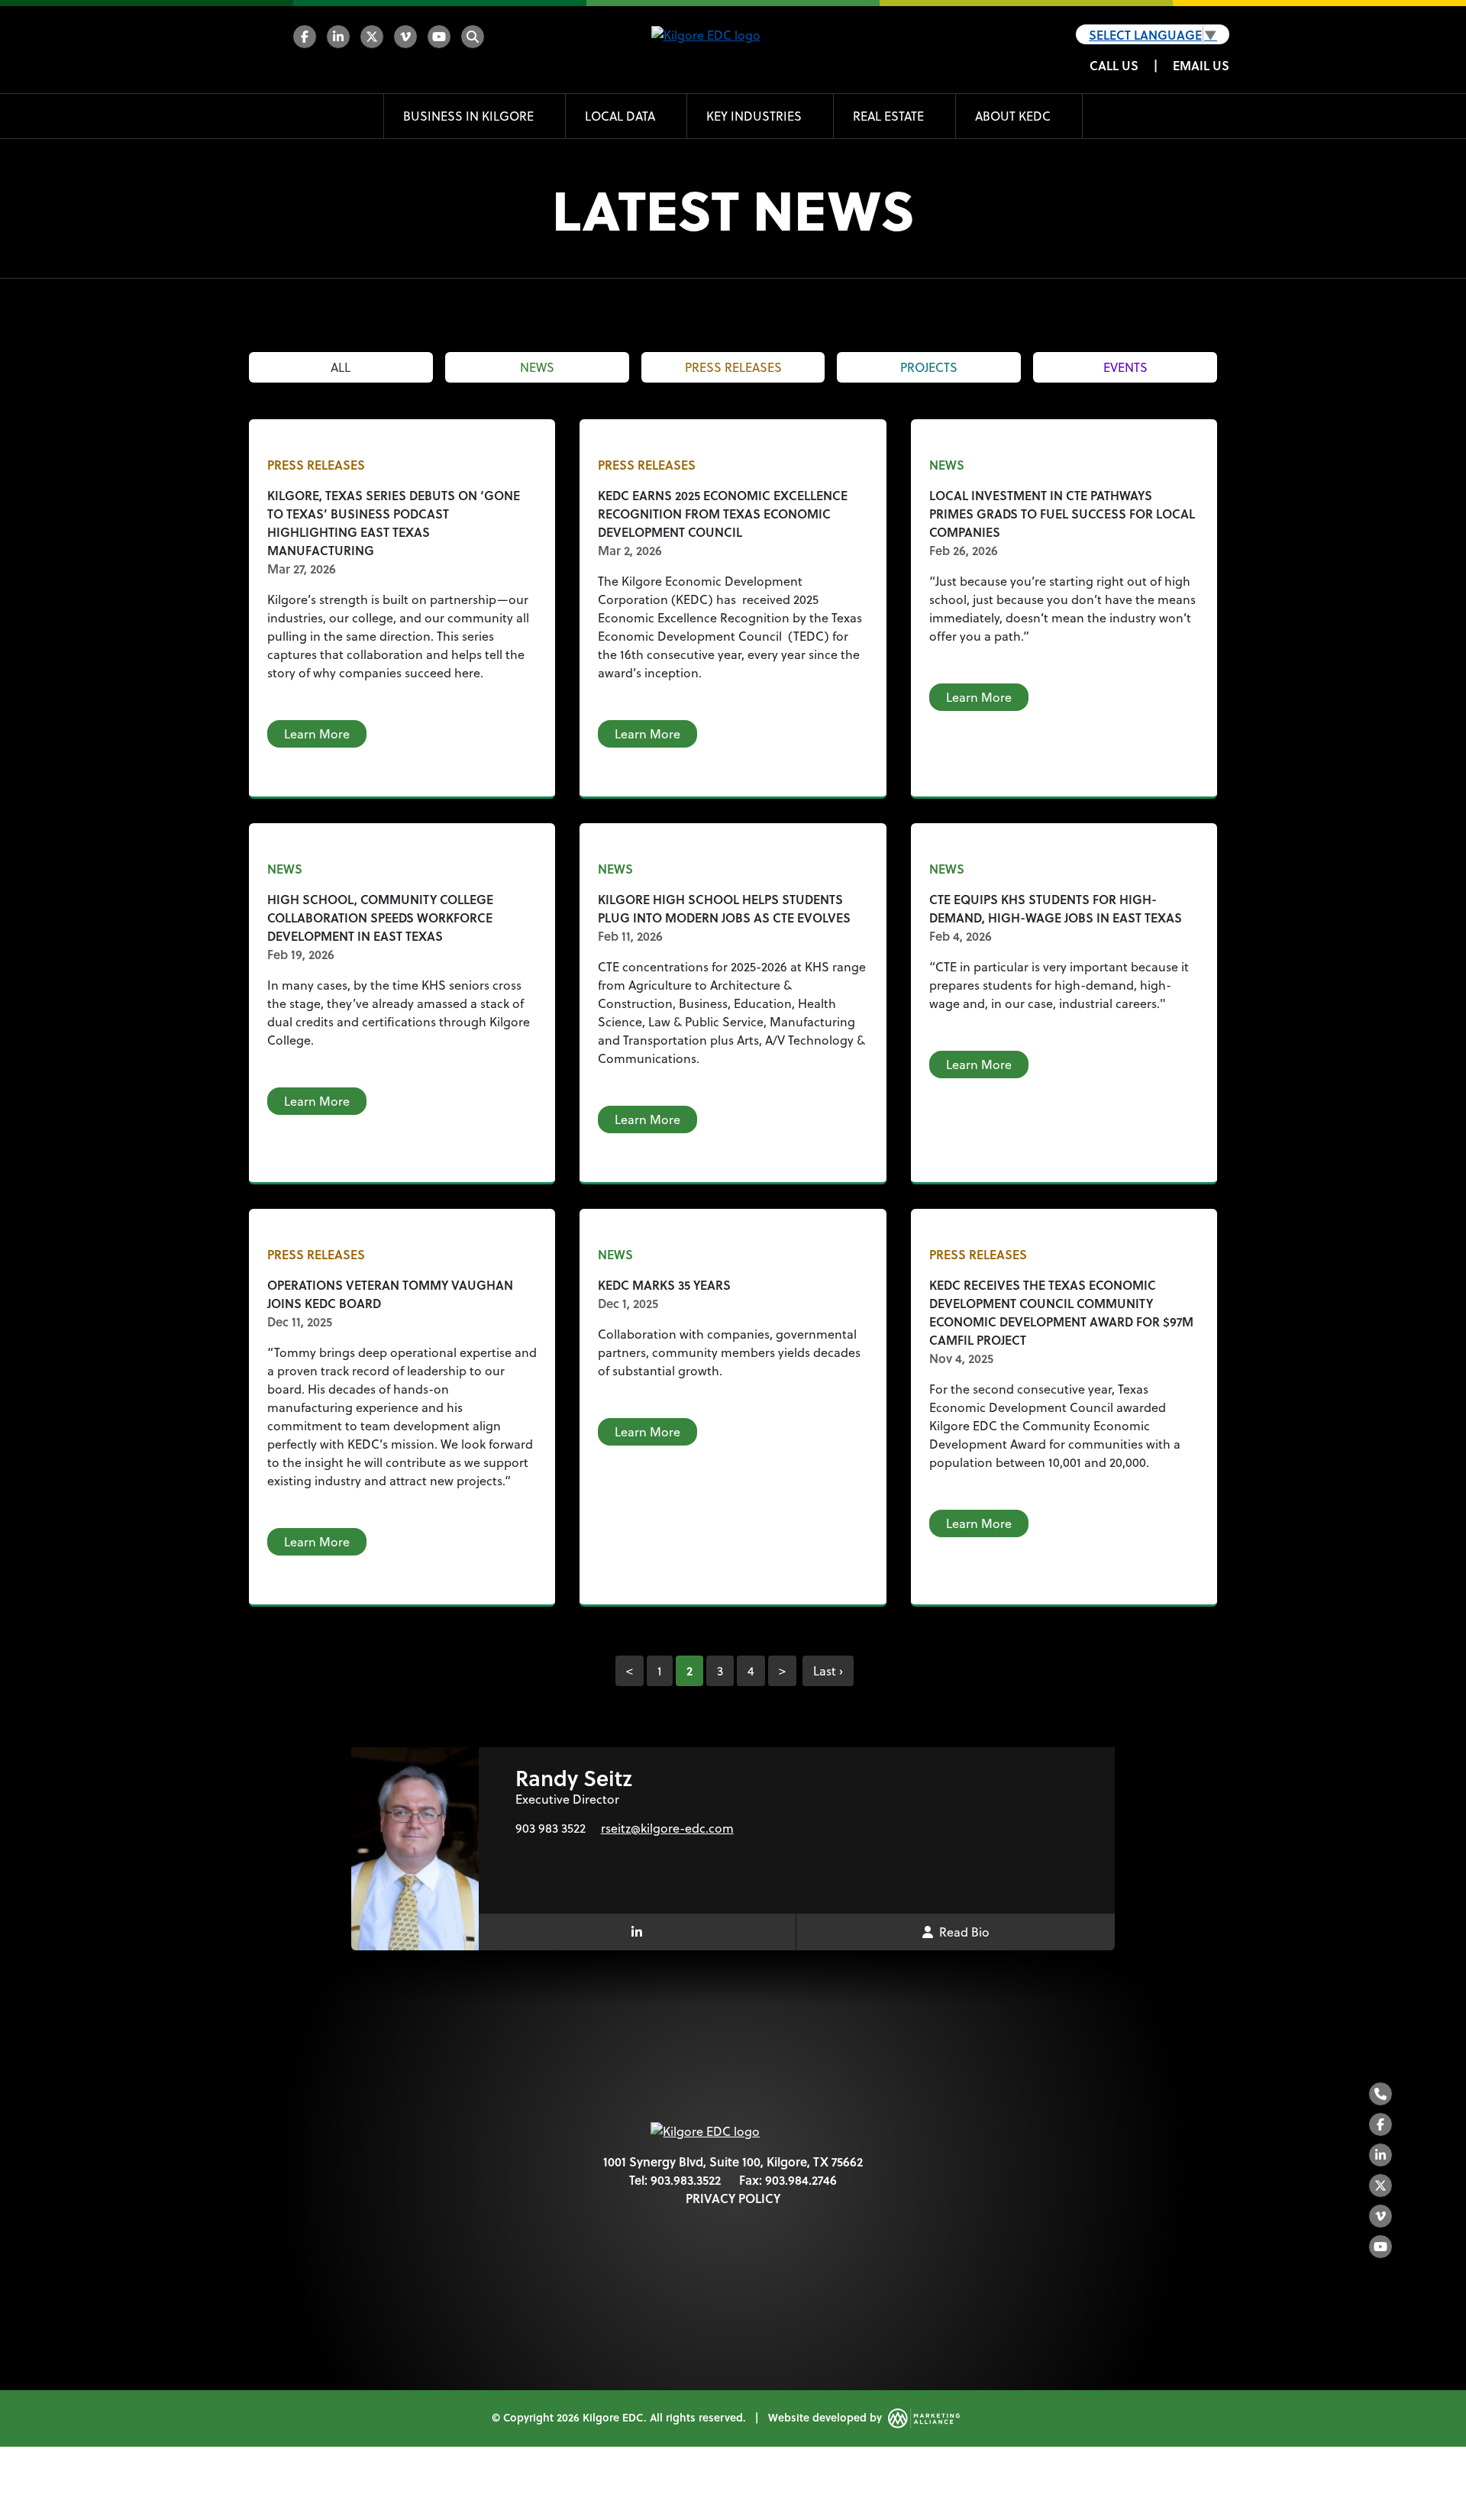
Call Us (1114, 65)
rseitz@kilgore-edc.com (667, 1828)
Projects (929, 367)
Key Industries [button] (756, 116)
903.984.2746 (801, 2180)
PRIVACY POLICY (733, 2198)
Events (1125, 367)
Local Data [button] (622, 116)
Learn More (317, 734)
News (537, 367)
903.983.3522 (686, 2180)
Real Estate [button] (890, 116)
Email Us (1201, 65)
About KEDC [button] (1014, 116)
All (341, 367)
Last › (828, 1671)
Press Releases (733, 367)
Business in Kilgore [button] (470, 116)
